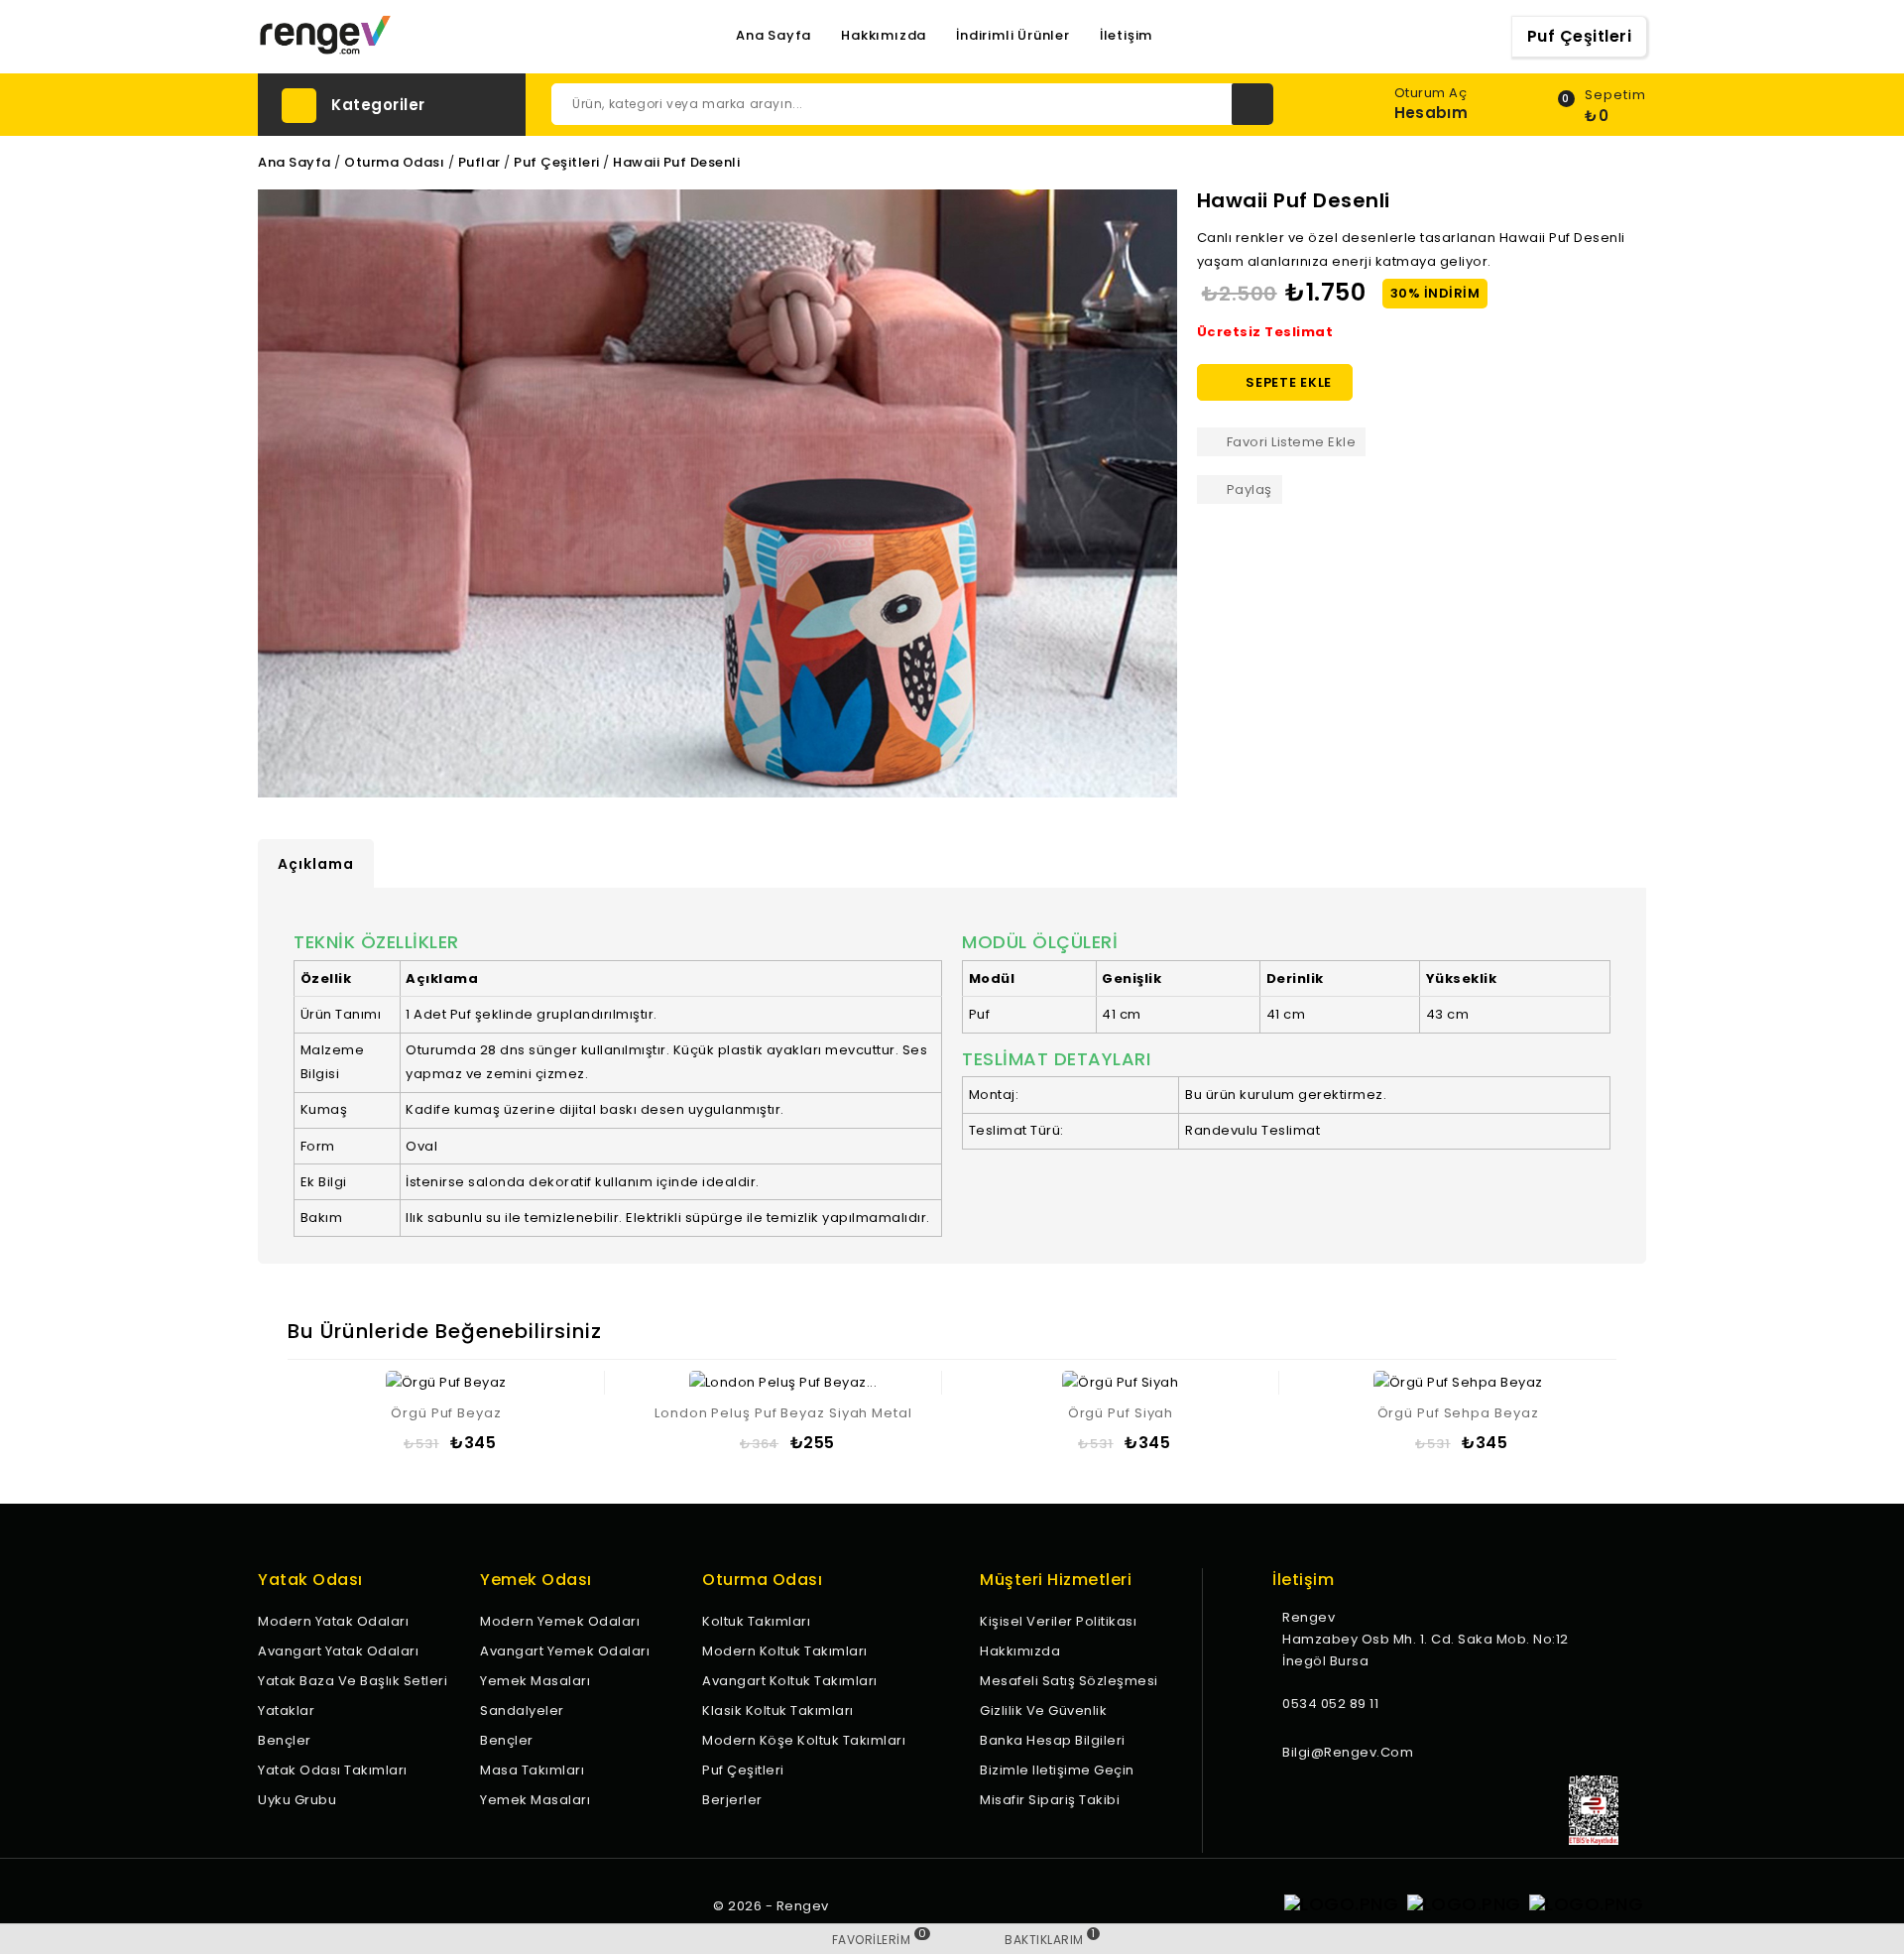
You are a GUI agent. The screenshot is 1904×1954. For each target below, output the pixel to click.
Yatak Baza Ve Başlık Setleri (353, 1681)
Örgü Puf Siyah (1121, 1413)
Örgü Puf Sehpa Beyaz (1458, 1413)
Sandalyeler (522, 1710)
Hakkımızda (884, 36)
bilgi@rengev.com (1348, 1752)
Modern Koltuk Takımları (785, 1651)
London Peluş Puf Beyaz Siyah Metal (783, 1413)
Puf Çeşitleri (1580, 36)
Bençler (285, 1740)
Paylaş (1249, 489)
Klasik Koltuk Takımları (778, 1710)
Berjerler (732, 1800)
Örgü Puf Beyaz (446, 1413)
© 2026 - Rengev (771, 1906)
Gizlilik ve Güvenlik (1043, 1710)
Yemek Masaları (535, 1681)
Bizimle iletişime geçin (1057, 1770)
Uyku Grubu (297, 1800)
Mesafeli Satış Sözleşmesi (1069, 1681)
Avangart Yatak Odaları (338, 1651)
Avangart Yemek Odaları (565, 1651)
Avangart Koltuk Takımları (790, 1681)
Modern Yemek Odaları (560, 1621)
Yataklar (286, 1710)
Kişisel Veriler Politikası (1058, 1621)
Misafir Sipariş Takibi (1050, 1800)
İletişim (1126, 36)
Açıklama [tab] (316, 864)
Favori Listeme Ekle (1292, 442)
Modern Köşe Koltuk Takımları (804, 1740)
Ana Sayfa (773, 36)
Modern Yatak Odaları (333, 1621)
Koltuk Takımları (756, 1621)
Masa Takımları (532, 1770)
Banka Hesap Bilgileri (1053, 1740)
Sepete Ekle (1276, 383)
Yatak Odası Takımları (333, 1770)
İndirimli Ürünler (1013, 36)
